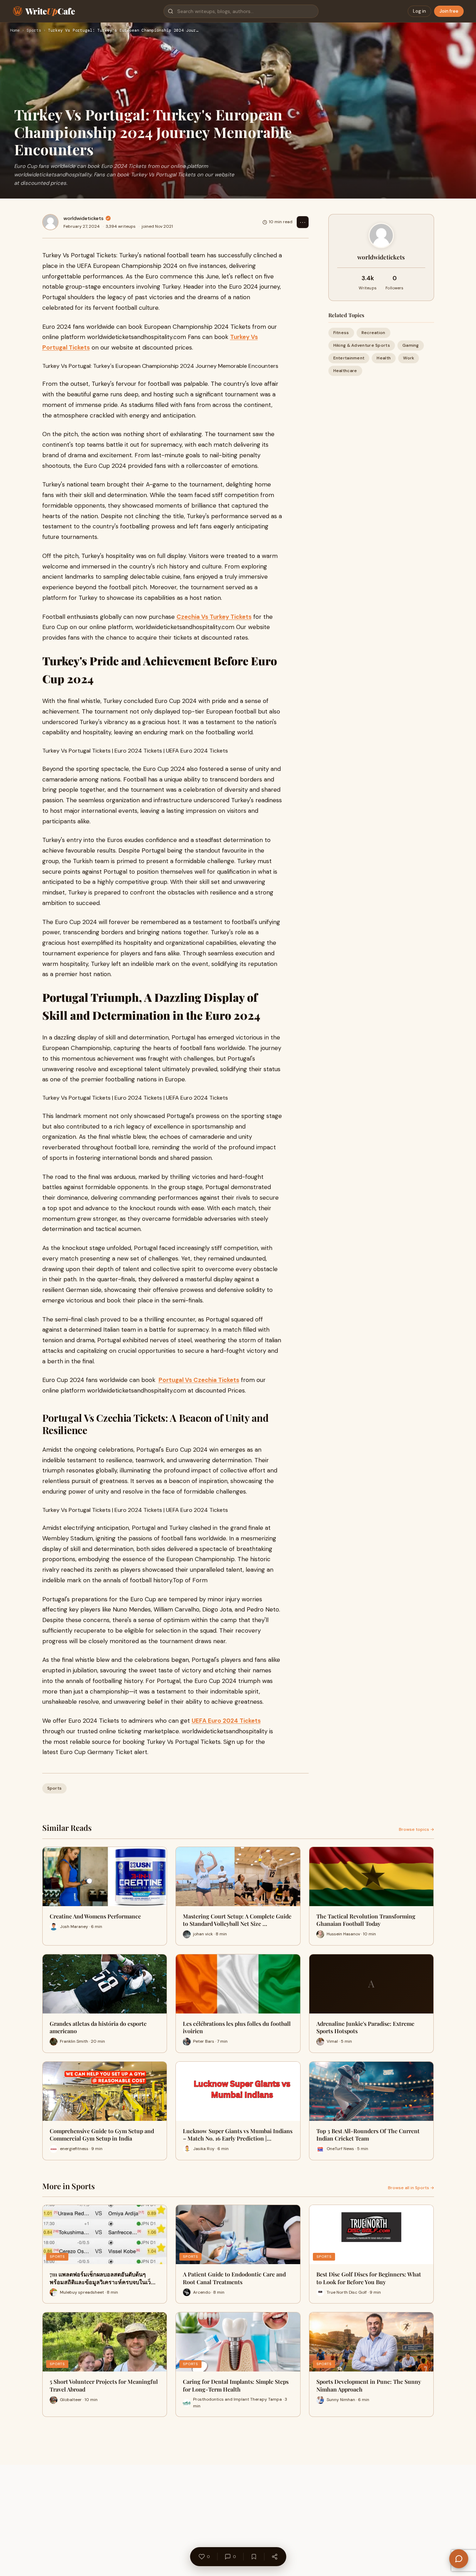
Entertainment (349, 358)
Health (384, 358)
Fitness (341, 333)
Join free (449, 11)
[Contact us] (459, 2559)
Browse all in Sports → (411, 2188)
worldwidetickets (84, 218)
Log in (419, 11)
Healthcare (345, 371)
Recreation (373, 333)
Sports (34, 31)
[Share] (274, 2557)
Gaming (411, 345)
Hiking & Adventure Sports (362, 345)
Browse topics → (416, 1829)
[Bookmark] (254, 2557)
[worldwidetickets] (50, 222)
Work (409, 358)
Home (15, 31)
